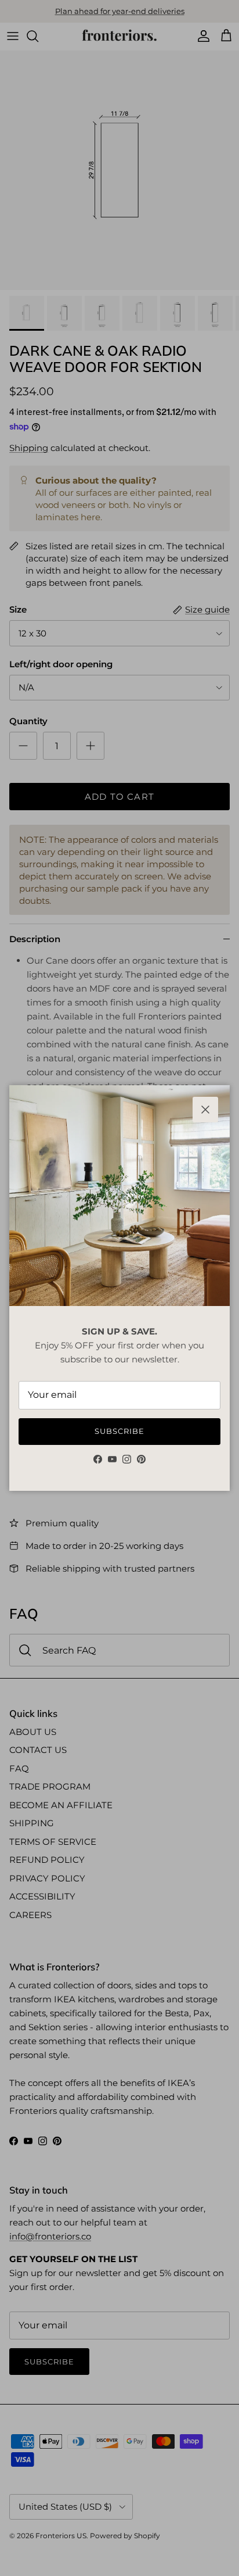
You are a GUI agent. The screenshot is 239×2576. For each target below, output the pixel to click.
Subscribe (119, 1431)
